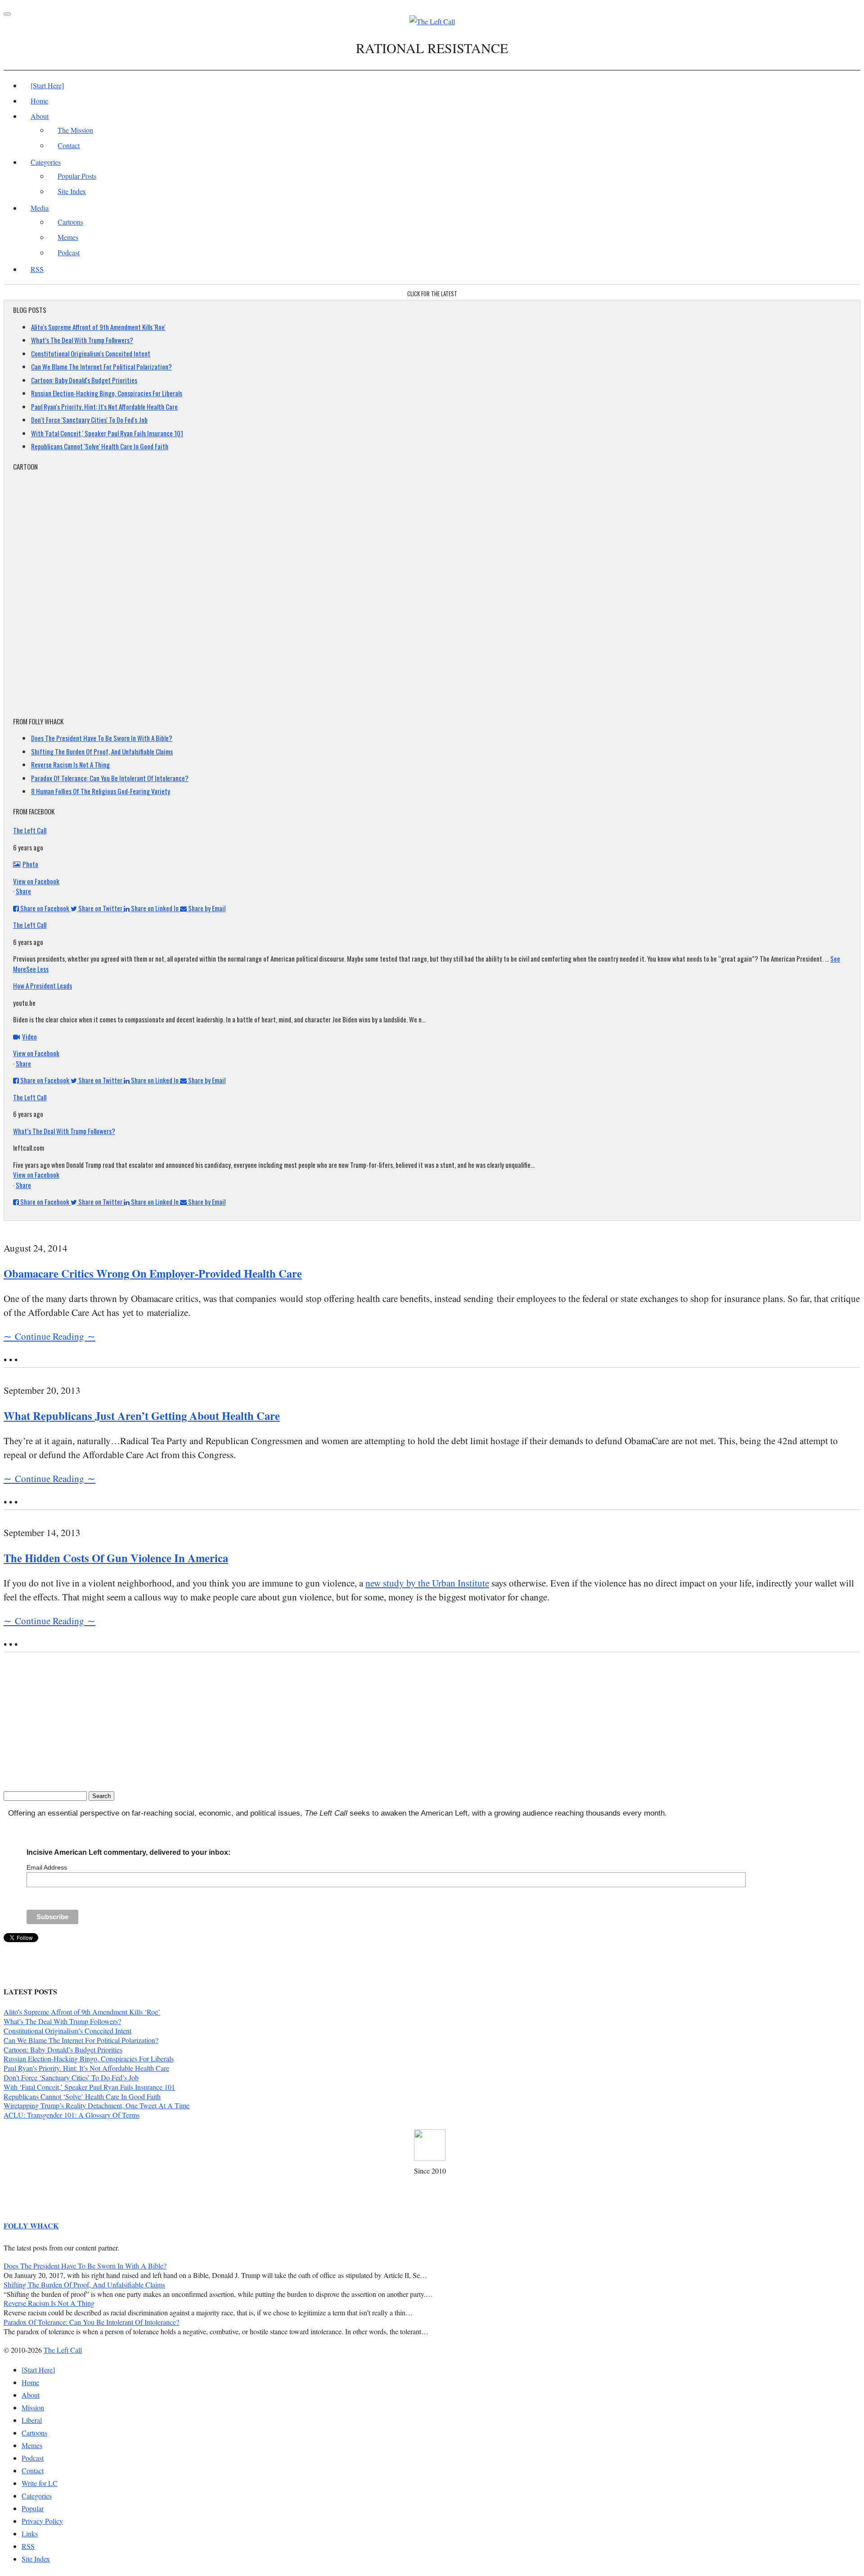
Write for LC (40, 2483)
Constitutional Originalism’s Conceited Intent (67, 2031)
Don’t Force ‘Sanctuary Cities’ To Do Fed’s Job (71, 2077)
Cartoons (70, 222)
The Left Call (30, 830)
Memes (68, 237)
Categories (46, 162)
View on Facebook (36, 881)
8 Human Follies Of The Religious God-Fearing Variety (101, 791)
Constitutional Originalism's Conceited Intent (91, 353)
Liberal (32, 2420)
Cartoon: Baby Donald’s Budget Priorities (63, 2050)
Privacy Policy (42, 2521)
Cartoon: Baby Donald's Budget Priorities (84, 380)
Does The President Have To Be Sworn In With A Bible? (102, 738)
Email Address (47, 1867)
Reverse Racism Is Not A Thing (70, 764)
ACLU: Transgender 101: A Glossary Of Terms (72, 2115)
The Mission (75, 130)
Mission (33, 2407)
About (40, 116)
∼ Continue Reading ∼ (49, 1336)
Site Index (72, 191)
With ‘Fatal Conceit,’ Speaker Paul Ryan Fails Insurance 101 (89, 2087)
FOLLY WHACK (31, 2226)
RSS (37, 269)
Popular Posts (77, 176)
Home (39, 101)
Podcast (69, 252)
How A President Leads (43, 985)
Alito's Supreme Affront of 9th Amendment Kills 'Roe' (98, 327)
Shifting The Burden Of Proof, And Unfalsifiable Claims (102, 751)
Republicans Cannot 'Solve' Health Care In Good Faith (100, 446)
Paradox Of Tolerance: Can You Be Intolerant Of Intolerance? (110, 778)
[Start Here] (47, 85)
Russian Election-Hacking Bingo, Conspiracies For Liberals (107, 393)
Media (40, 208)
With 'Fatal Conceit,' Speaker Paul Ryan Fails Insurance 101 (107, 433)
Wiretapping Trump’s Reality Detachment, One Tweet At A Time (97, 2105)
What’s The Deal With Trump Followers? (82, 340)
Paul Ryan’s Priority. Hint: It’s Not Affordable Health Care (86, 2068)
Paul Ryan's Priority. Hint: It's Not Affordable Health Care (104, 407)
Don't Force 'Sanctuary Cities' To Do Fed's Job (89, 420)
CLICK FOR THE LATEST (432, 294)
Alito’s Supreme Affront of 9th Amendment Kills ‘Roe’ (82, 2012)
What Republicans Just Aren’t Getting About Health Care (142, 1416)
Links (30, 2533)
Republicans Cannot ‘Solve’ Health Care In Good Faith (82, 2096)
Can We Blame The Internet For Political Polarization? (101, 366)
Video (29, 1036)
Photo (30, 864)
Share (23, 891)
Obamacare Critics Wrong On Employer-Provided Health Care (153, 1273)
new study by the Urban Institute (427, 1583)
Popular (33, 2508)
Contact (69, 145)
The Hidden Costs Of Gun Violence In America (116, 1558)
